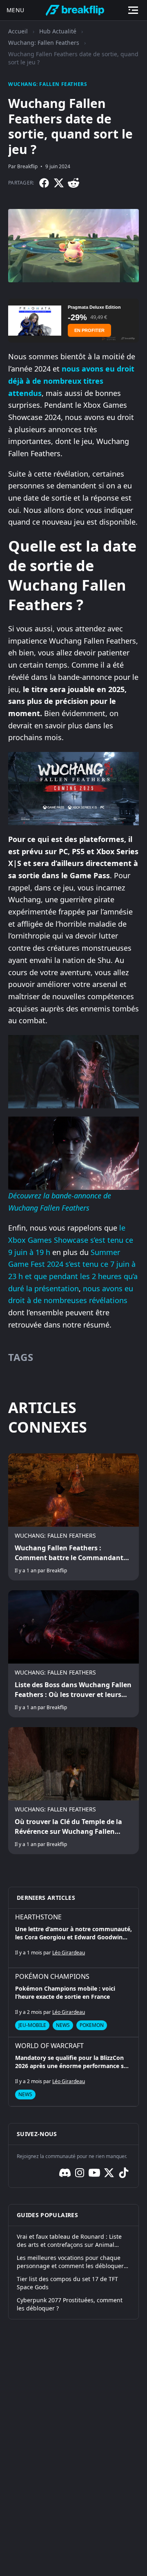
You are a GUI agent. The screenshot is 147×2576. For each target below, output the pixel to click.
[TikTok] (124, 2173)
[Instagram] (80, 2173)
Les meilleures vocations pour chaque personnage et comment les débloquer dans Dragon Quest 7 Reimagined (70, 2262)
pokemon (92, 2025)
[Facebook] (44, 183)
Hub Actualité (58, 31)
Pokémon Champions (52, 1976)
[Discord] (65, 2173)
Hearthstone (38, 1917)
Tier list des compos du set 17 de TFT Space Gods (67, 2283)
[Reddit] (73, 183)
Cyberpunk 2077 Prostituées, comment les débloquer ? (70, 2304)
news (63, 2025)
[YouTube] (94, 2173)
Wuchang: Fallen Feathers (44, 43)
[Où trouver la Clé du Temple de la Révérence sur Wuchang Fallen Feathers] (73, 1791)
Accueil (18, 31)
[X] (59, 183)
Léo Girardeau (69, 1953)
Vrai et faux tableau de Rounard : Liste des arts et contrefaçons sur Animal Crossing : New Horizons (69, 2241)
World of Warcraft (49, 2046)
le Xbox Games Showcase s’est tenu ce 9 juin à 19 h (71, 1240)
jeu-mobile (32, 2025)
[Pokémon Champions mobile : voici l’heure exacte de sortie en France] (73, 2002)
